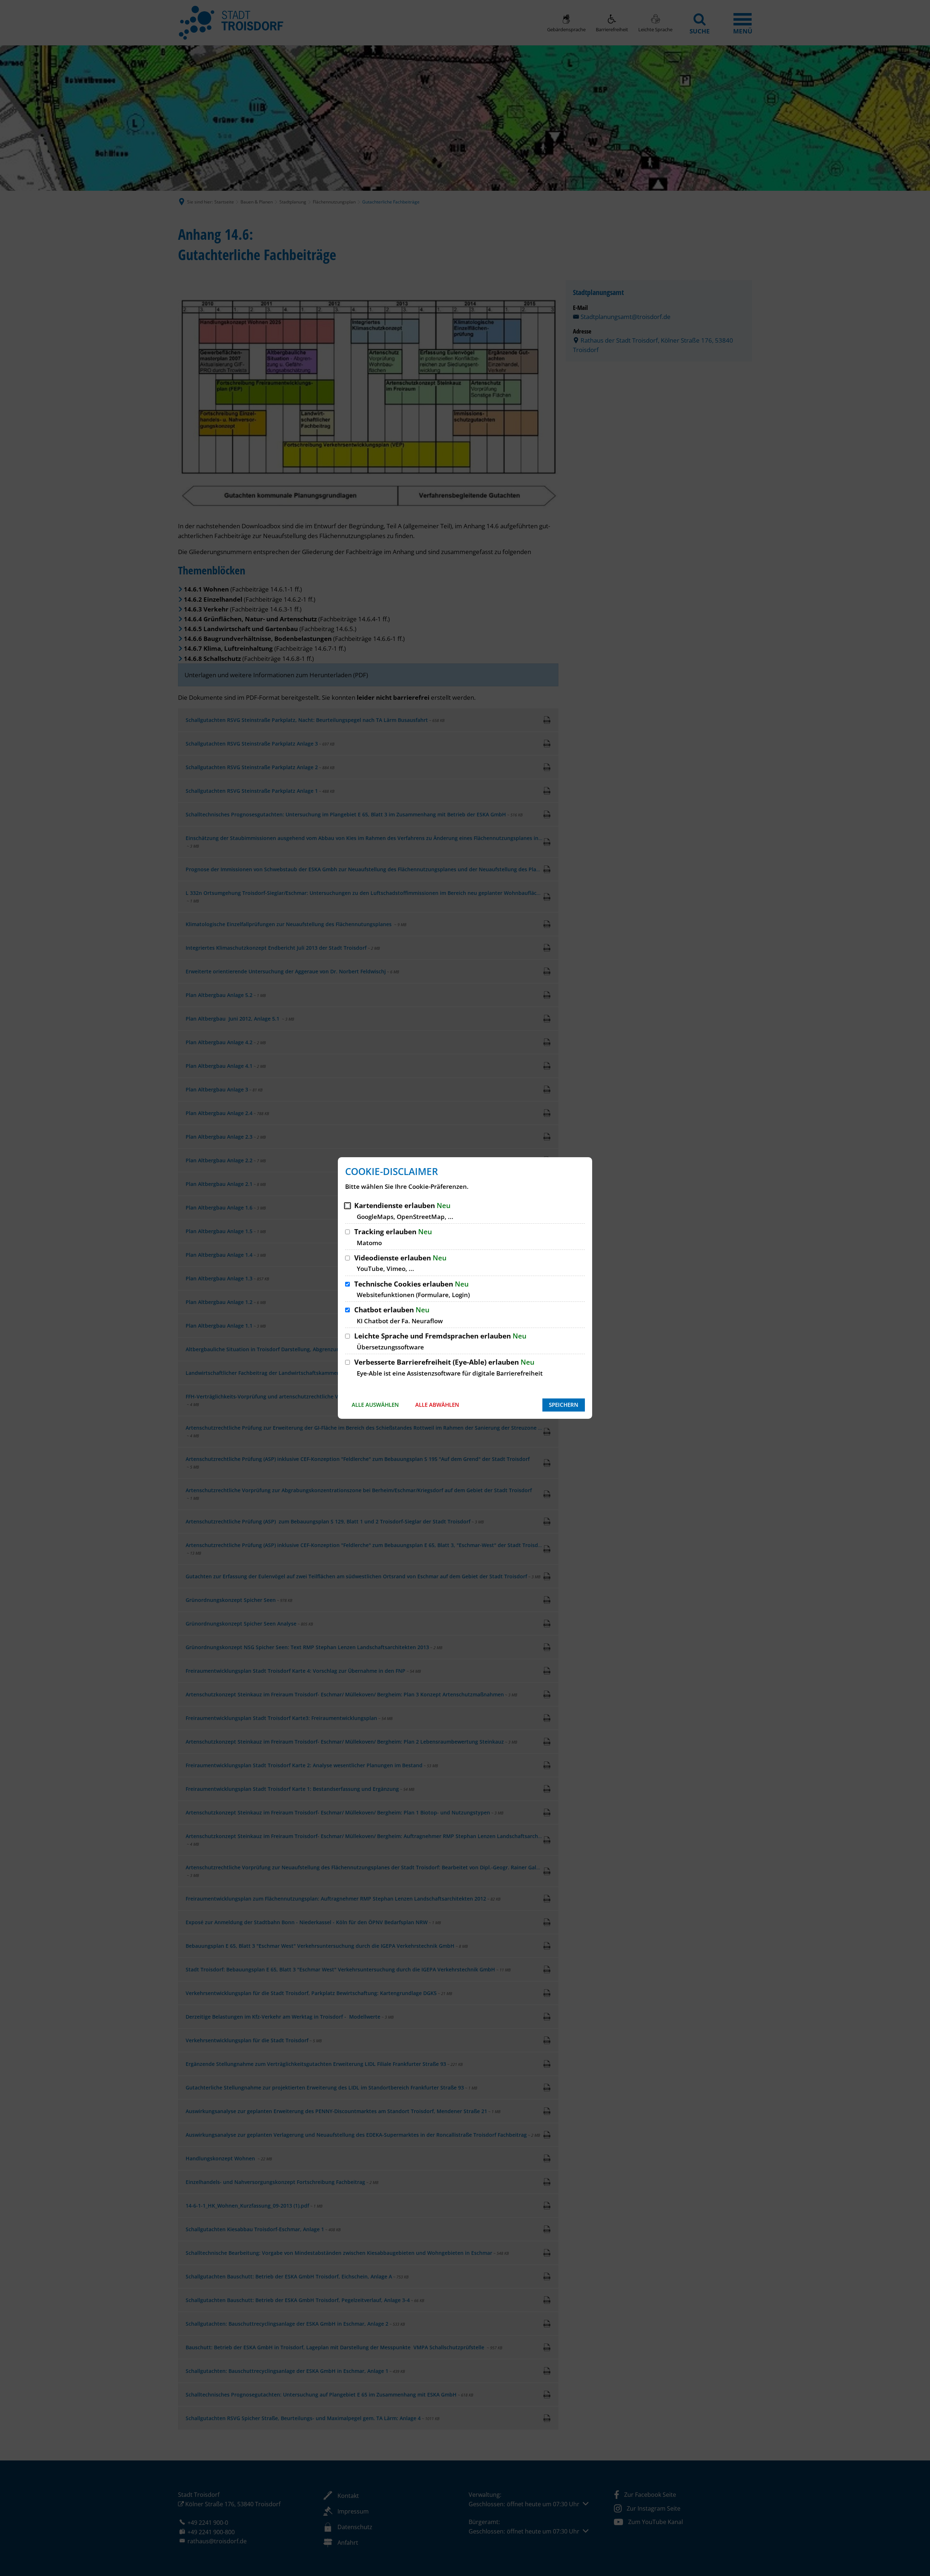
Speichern (564, 1405)
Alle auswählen (375, 1405)
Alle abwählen (437, 1405)
